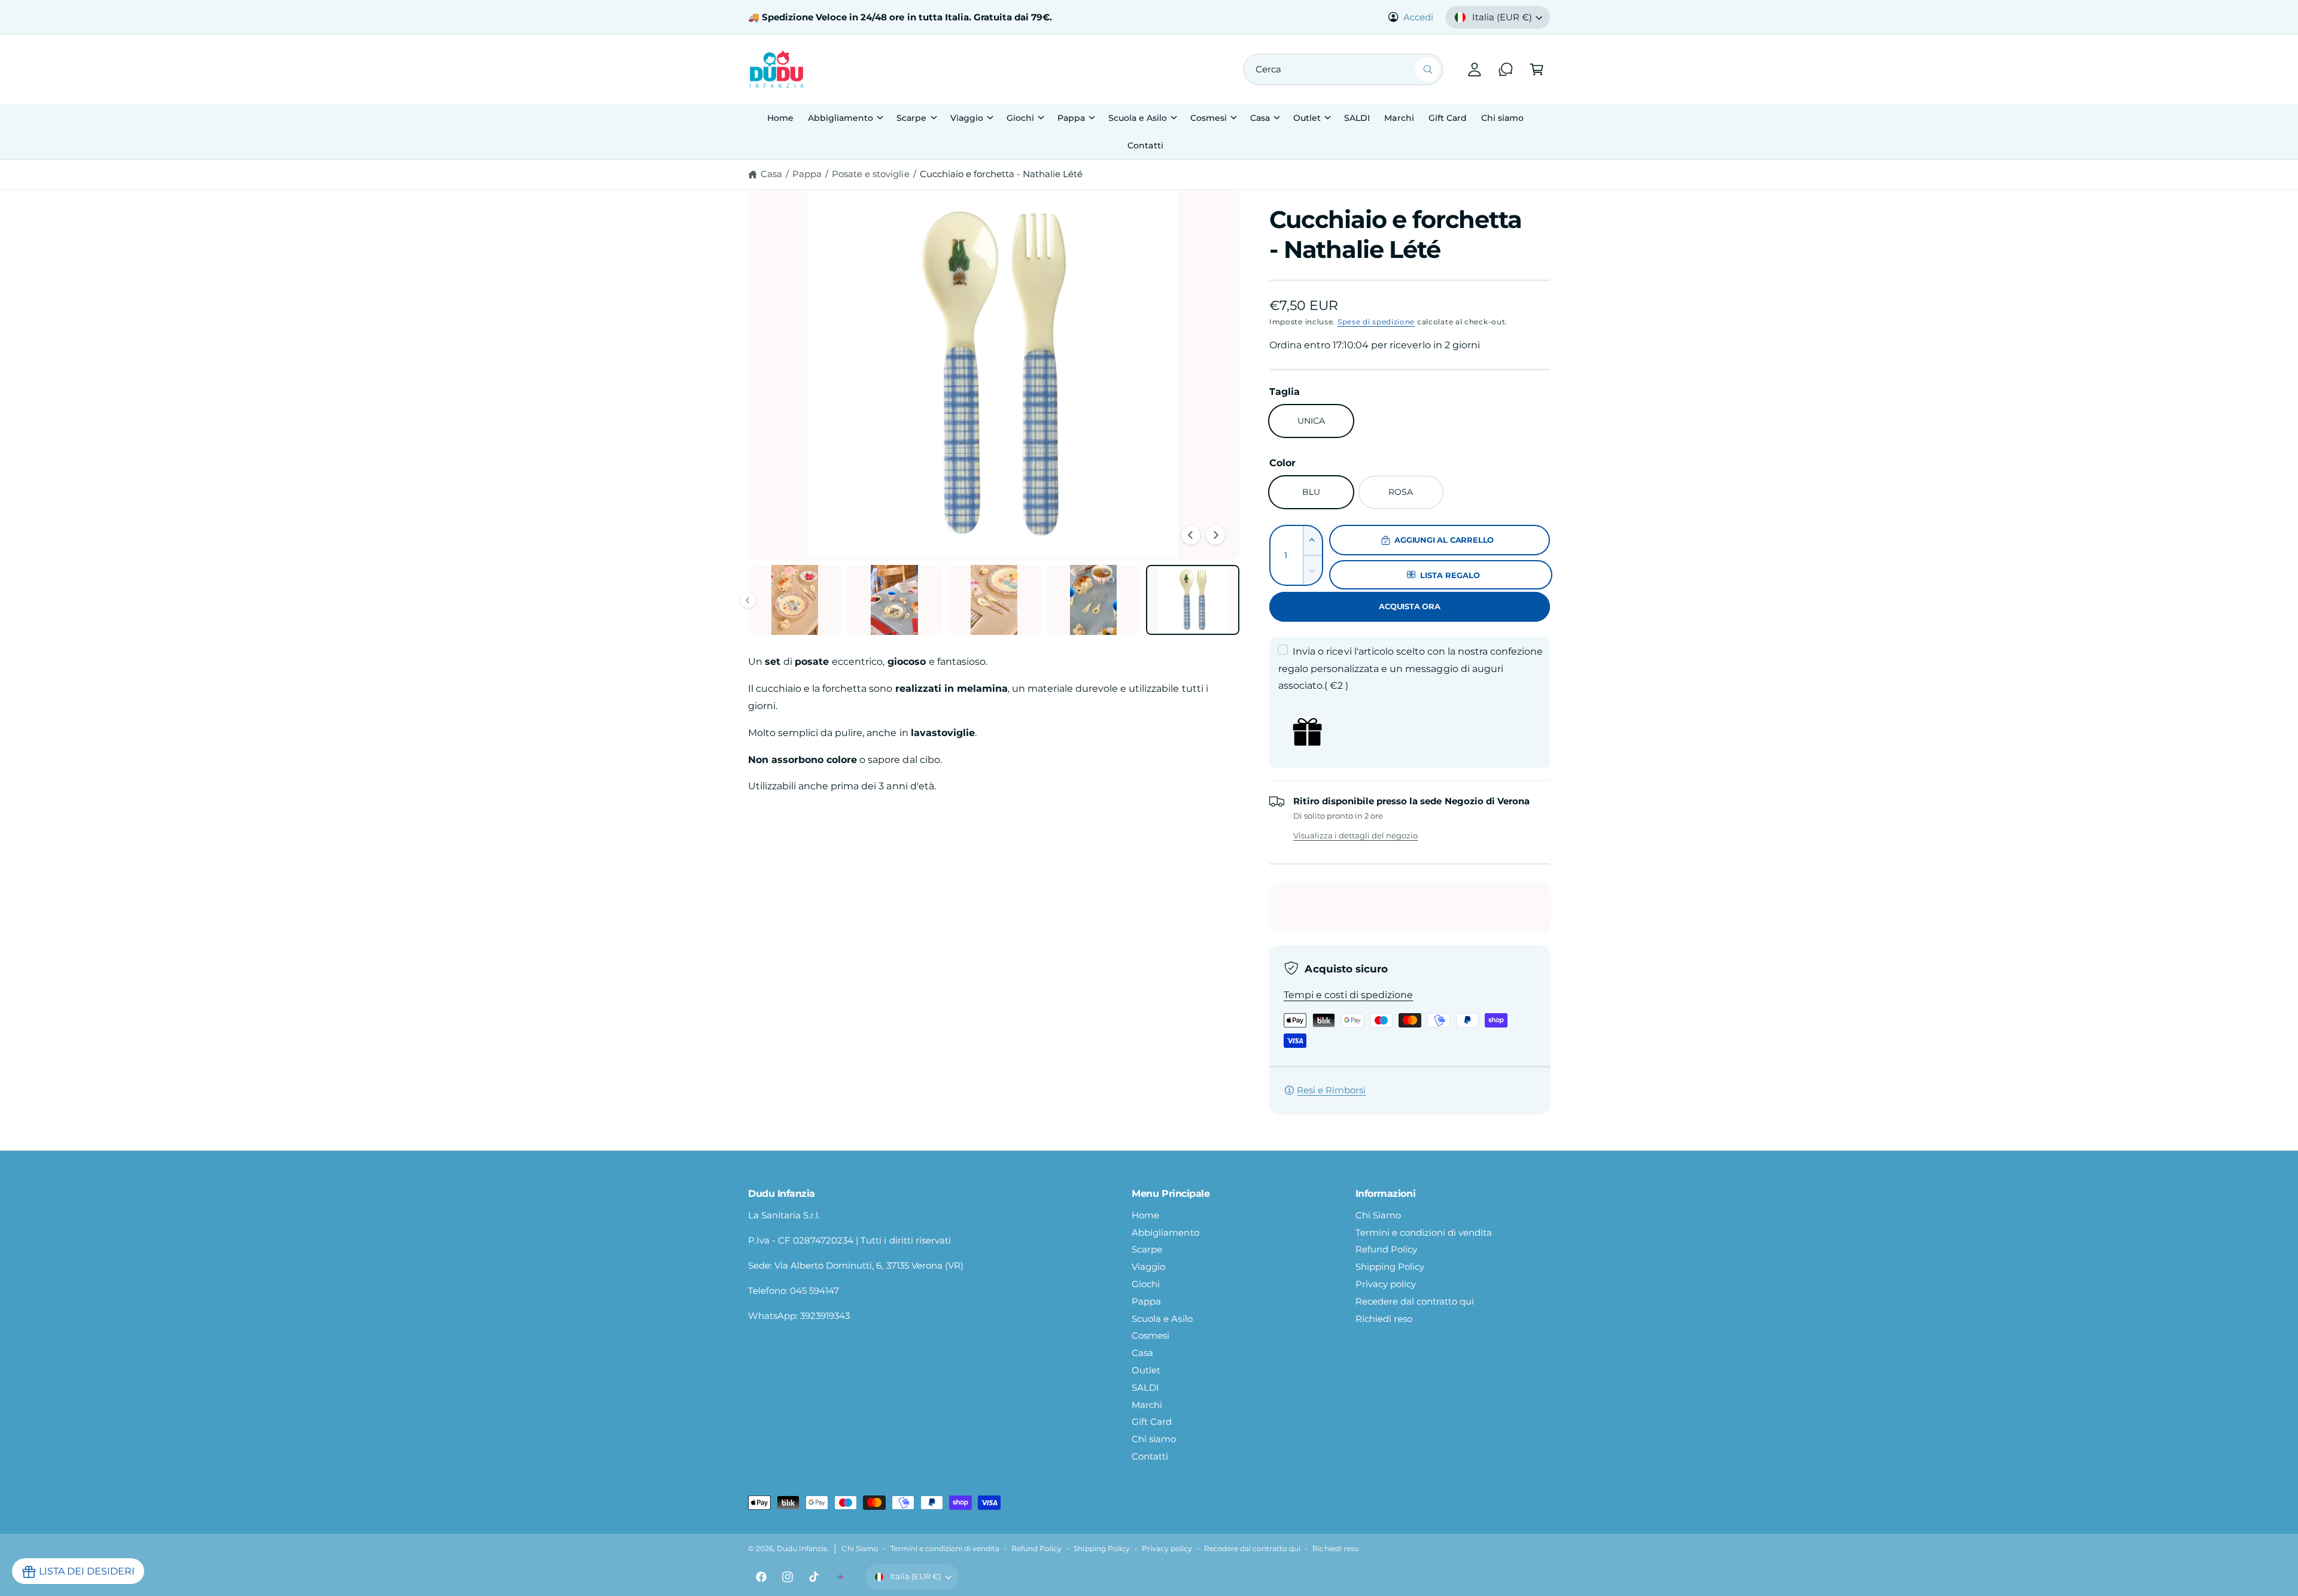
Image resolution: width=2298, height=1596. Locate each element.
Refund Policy (1386, 1249)
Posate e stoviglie (870, 174)
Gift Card (1152, 1422)
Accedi (1418, 17)
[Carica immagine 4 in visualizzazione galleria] (994, 600)
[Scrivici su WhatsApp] (1506, 69)
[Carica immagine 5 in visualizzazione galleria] (1093, 600)
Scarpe (911, 118)
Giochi (1020, 118)
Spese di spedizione (1376, 322)
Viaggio (967, 118)
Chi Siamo (1378, 1215)
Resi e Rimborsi (1331, 1090)
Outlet (1307, 118)
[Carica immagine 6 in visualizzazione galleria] (1193, 600)
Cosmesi (1209, 118)
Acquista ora (1410, 606)
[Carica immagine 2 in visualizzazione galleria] (795, 600)
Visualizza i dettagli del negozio (1355, 835)
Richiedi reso (1384, 1319)
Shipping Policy (1390, 1267)
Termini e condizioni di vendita (1424, 1232)
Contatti (1150, 1456)
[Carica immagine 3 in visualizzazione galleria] (894, 600)
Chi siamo (1154, 1439)
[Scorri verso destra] (1215, 535)
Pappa (1071, 118)
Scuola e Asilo (1138, 118)
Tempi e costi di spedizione (1348, 995)
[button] (1537, 69)
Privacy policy (1386, 1284)
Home (1145, 1215)
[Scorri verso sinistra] (1191, 535)
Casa (1260, 118)
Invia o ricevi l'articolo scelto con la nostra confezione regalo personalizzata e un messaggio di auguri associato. (1411, 669)
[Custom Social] (840, 1577)
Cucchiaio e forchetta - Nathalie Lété (1001, 174)
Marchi (1147, 1405)
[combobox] (1343, 69)
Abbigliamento (841, 118)
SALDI (1145, 1387)
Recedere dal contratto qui (1415, 1301)
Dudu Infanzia (802, 1549)
